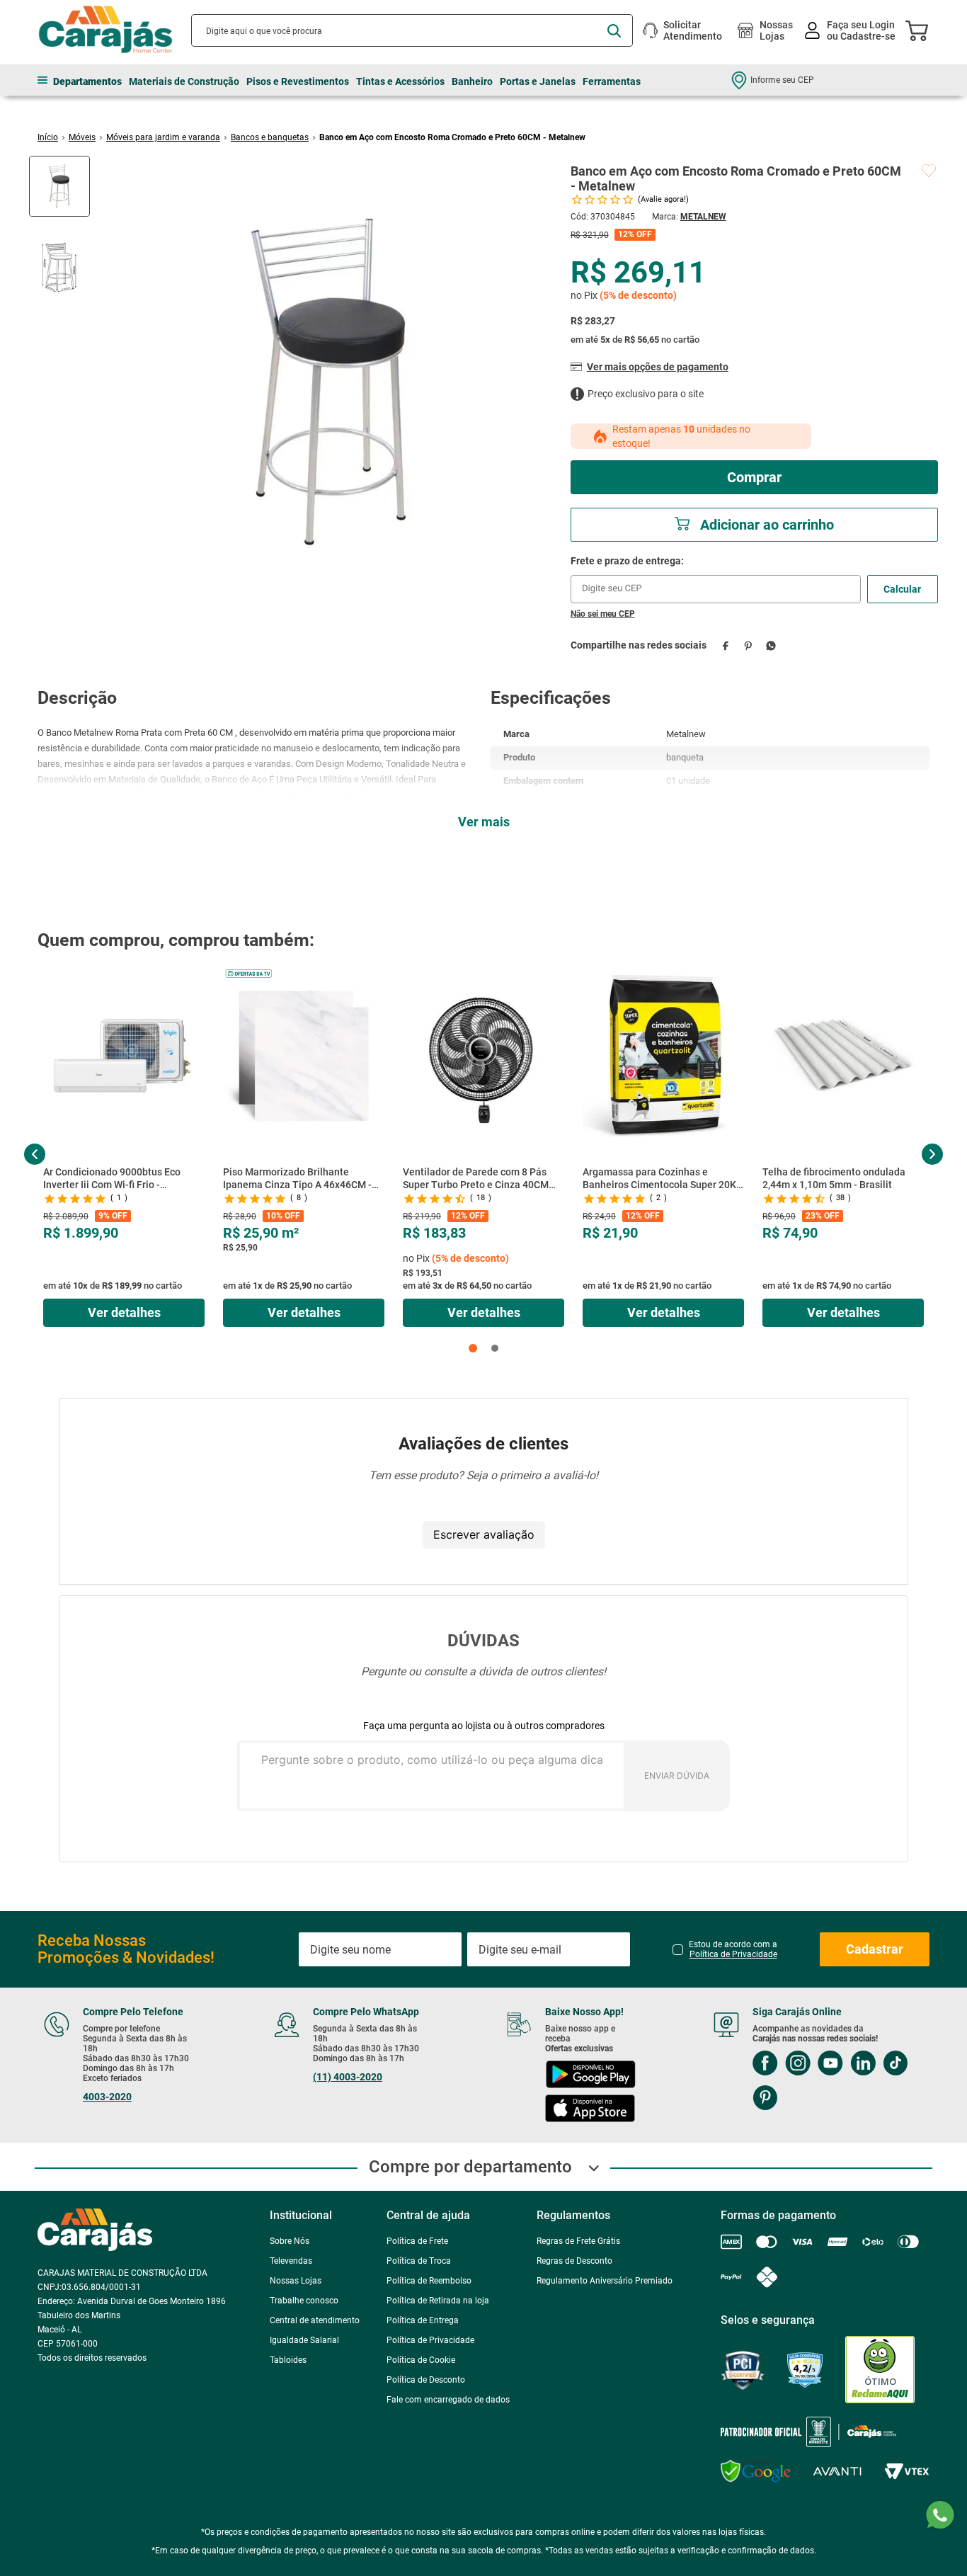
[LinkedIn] (863, 2064)
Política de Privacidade (733, 1954)
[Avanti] (837, 2472)
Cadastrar (875, 1949)
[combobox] (412, 30)
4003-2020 (107, 2097)
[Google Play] (590, 2076)
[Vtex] (906, 2472)
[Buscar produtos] (614, 31)
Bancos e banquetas (270, 137)
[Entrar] (851, 31)
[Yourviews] (805, 2370)
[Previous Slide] (35, 1154)
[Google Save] (756, 2471)
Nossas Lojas (776, 30)
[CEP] (716, 579)
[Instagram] (798, 2064)
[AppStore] (590, 2110)
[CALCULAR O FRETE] (903, 589)
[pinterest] (749, 645)
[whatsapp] (771, 645)
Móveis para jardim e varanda (163, 137)
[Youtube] (830, 2064)
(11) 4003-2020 (348, 2077)
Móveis (82, 137)
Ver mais (484, 822)
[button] (473, 1348)
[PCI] (743, 2370)
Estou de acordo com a (733, 1949)
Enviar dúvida (677, 1776)
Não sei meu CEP (603, 614)
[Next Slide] (932, 1154)
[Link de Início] (48, 137)
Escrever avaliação (484, 1534)
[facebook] (726, 645)
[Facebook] (765, 2064)
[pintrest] (765, 2099)
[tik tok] (895, 2064)
